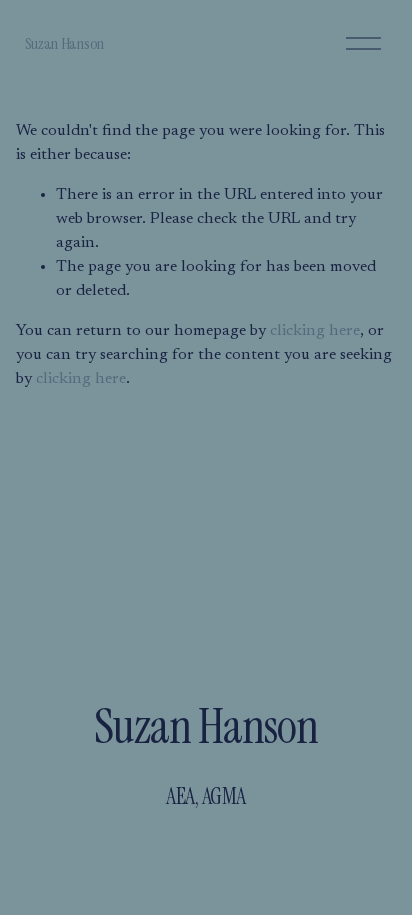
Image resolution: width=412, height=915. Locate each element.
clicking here (315, 331)
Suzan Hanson (64, 43)
